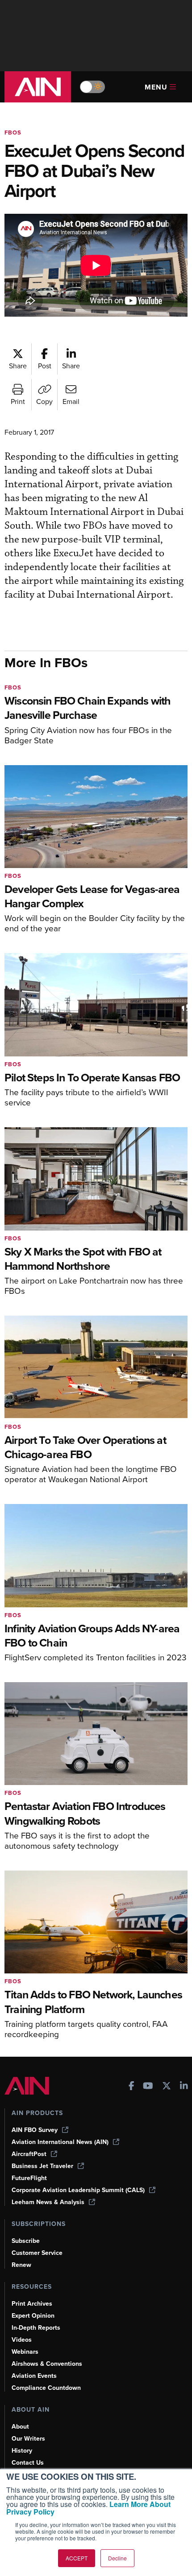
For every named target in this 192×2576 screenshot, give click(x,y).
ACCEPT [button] (77, 2558)
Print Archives (32, 2304)
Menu (156, 87)
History (22, 2451)
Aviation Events (34, 2376)
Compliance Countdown (46, 2388)
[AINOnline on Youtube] (148, 2087)
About (20, 2427)
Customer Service (37, 2253)
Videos (22, 2340)
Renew (21, 2265)
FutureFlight (29, 2178)
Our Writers (28, 2439)
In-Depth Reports (36, 2328)
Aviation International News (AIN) (60, 2142)
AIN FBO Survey (35, 2130)
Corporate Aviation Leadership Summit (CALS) (78, 2190)
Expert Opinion (33, 2316)
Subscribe (26, 2241)
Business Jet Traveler (42, 2166)
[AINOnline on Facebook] (131, 2087)
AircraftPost (29, 2154)
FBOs (13, 132)
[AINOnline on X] (167, 2087)
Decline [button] (117, 2558)
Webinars (25, 2352)
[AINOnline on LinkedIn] (184, 2087)
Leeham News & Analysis (48, 2202)
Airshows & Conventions (47, 2364)
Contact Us (28, 2463)
